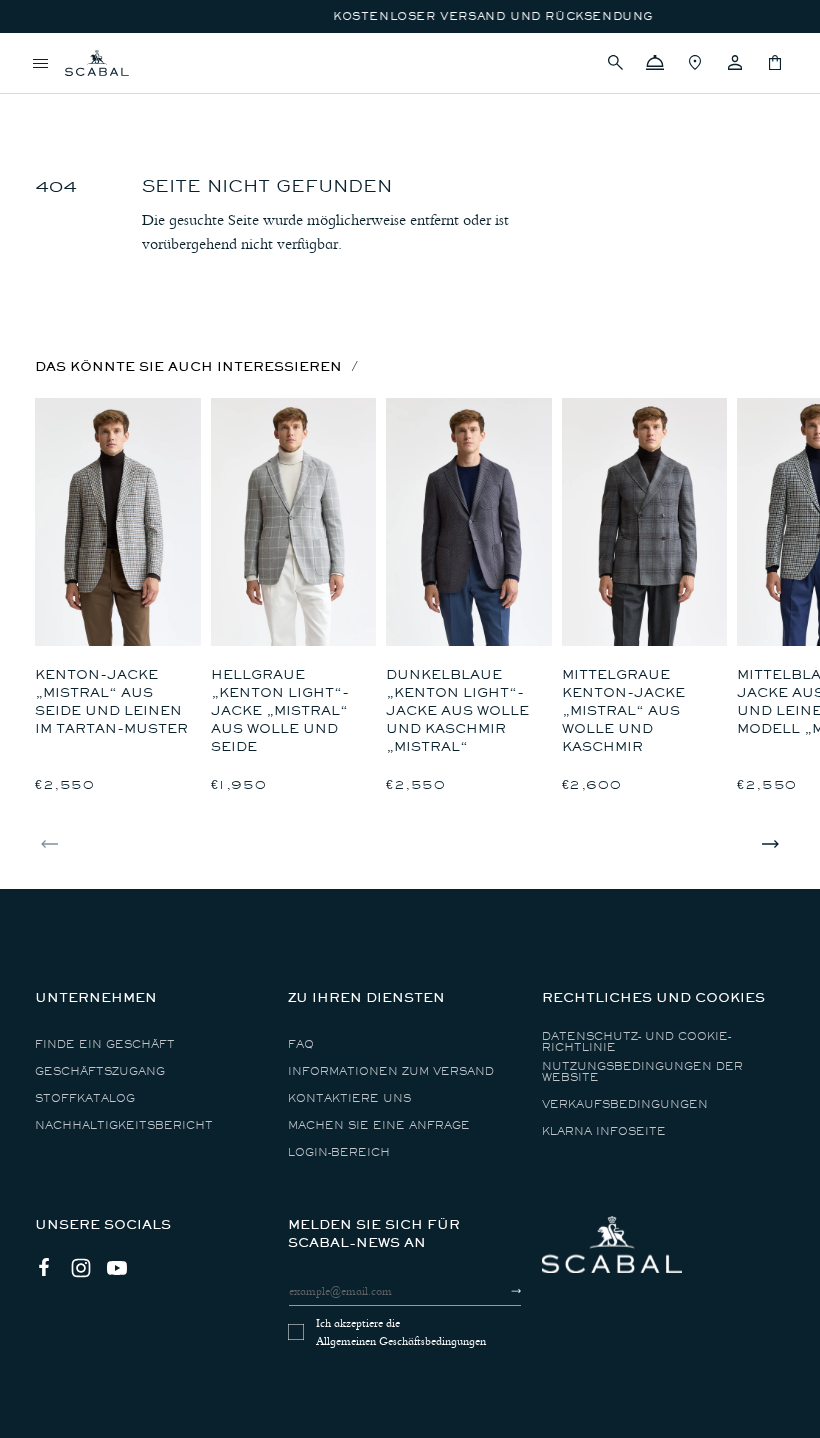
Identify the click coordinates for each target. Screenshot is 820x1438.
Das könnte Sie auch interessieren (188, 366)
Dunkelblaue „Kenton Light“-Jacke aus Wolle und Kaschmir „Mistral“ (457, 710)
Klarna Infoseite (604, 1131)
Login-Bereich (339, 1152)
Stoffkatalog (85, 1098)
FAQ (301, 1044)
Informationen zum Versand (391, 1071)
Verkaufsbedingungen (625, 1104)
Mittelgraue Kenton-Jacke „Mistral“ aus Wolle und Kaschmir (623, 710)
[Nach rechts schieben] (770, 844)
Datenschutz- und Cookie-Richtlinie (636, 1042)
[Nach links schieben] (50, 844)
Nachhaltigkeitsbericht (124, 1125)
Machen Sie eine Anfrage (379, 1125)
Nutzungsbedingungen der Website (642, 1072)
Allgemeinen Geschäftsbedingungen (401, 1341)
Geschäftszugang (100, 1071)
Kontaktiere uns (349, 1098)
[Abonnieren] (498, 1291)
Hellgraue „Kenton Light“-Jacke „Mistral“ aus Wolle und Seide (280, 710)
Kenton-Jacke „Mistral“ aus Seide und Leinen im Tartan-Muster (111, 701)
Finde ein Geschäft (105, 1044)
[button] (615, 63)
